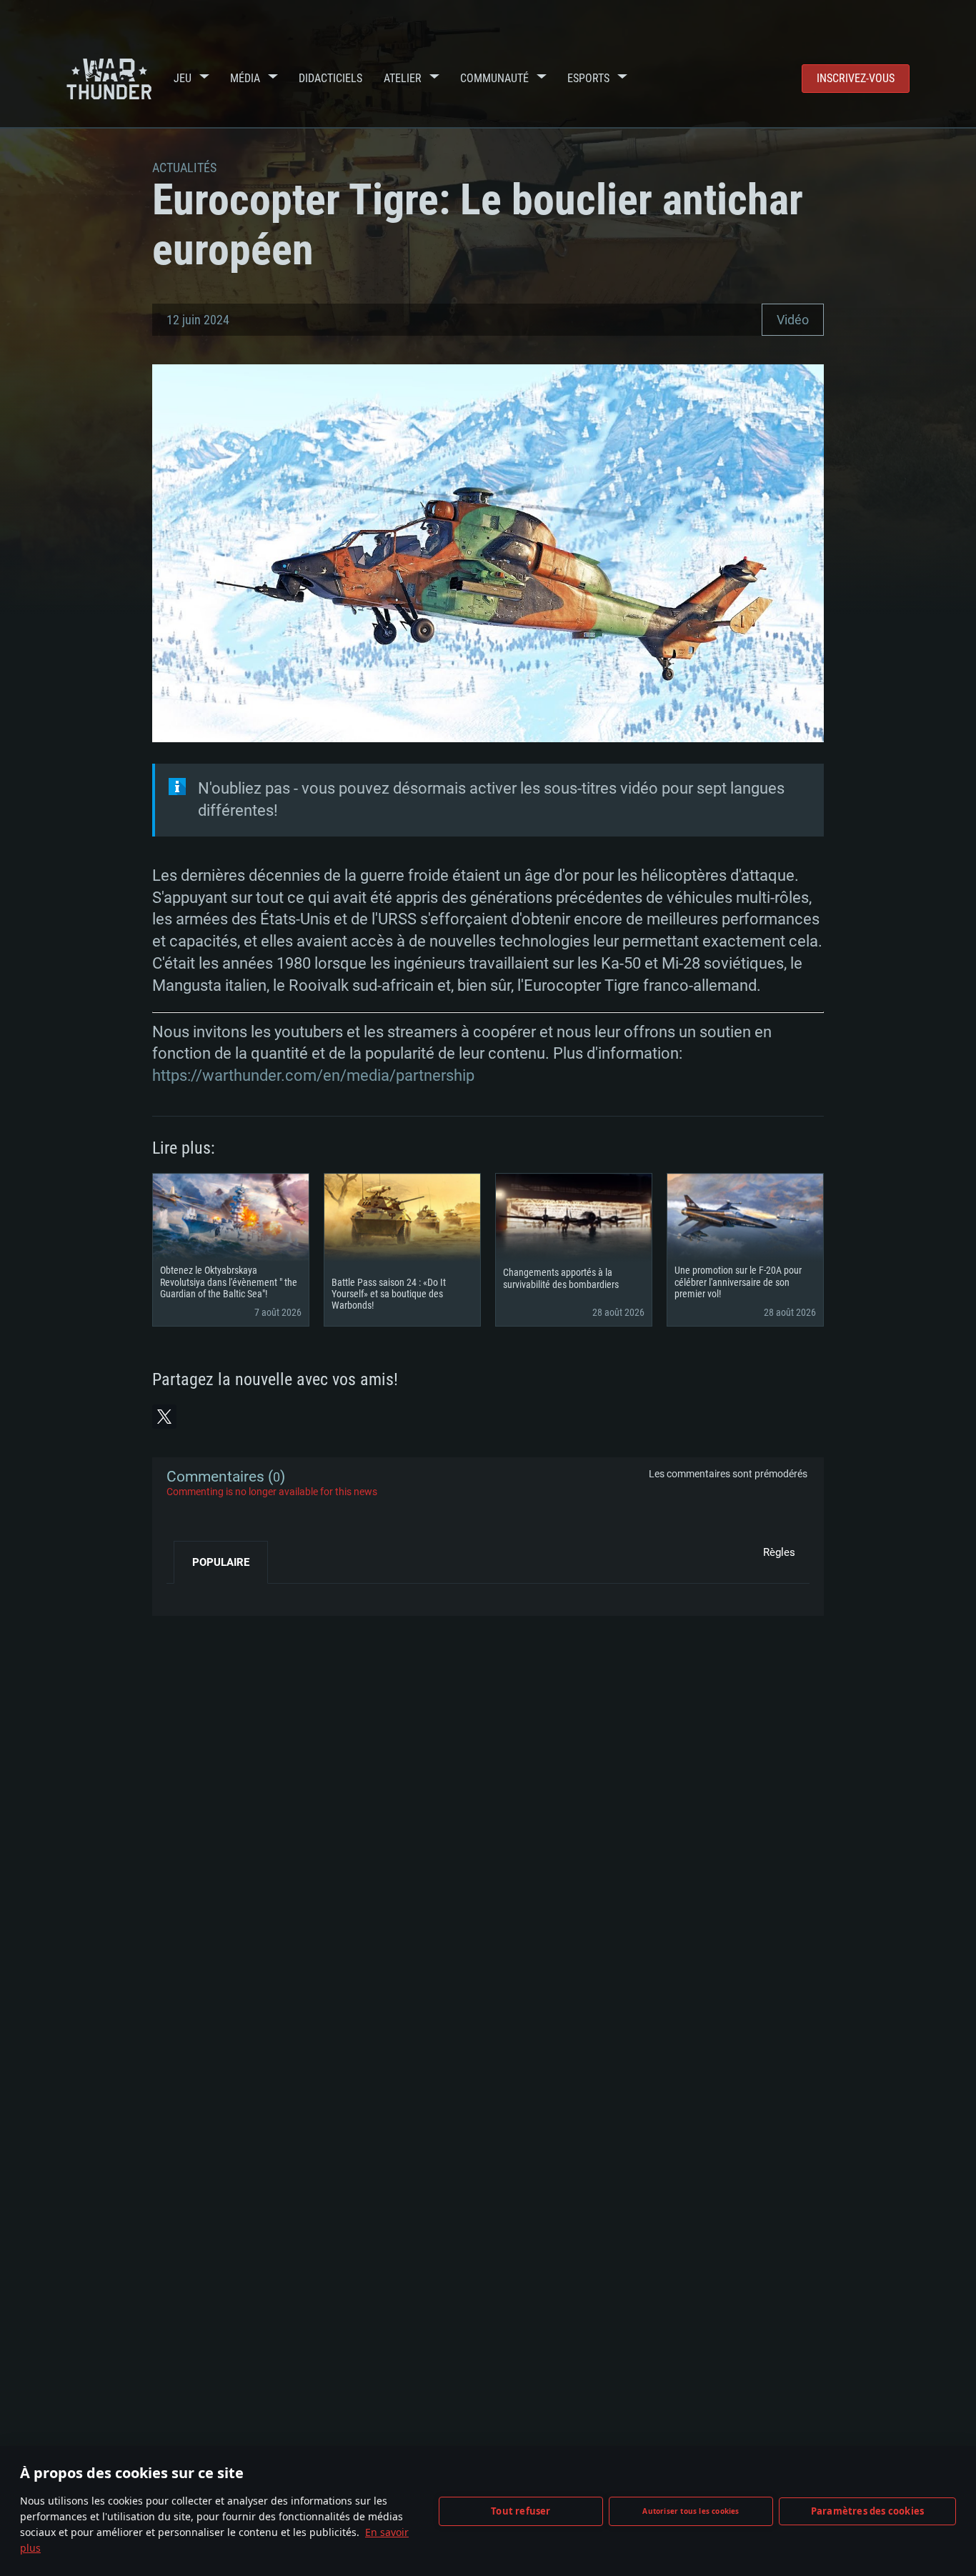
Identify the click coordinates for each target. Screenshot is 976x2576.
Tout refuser (521, 2511)
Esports (588, 78)
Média (245, 78)
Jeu (183, 78)
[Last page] (190, 1594)
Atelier (403, 78)
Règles (779, 1552)
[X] (164, 1417)
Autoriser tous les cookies (691, 2511)
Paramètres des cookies (867, 2511)
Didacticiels (330, 78)
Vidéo (793, 320)
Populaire (221, 1562)
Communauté (494, 78)
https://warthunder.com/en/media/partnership (313, 1075)
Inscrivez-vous (856, 78)
